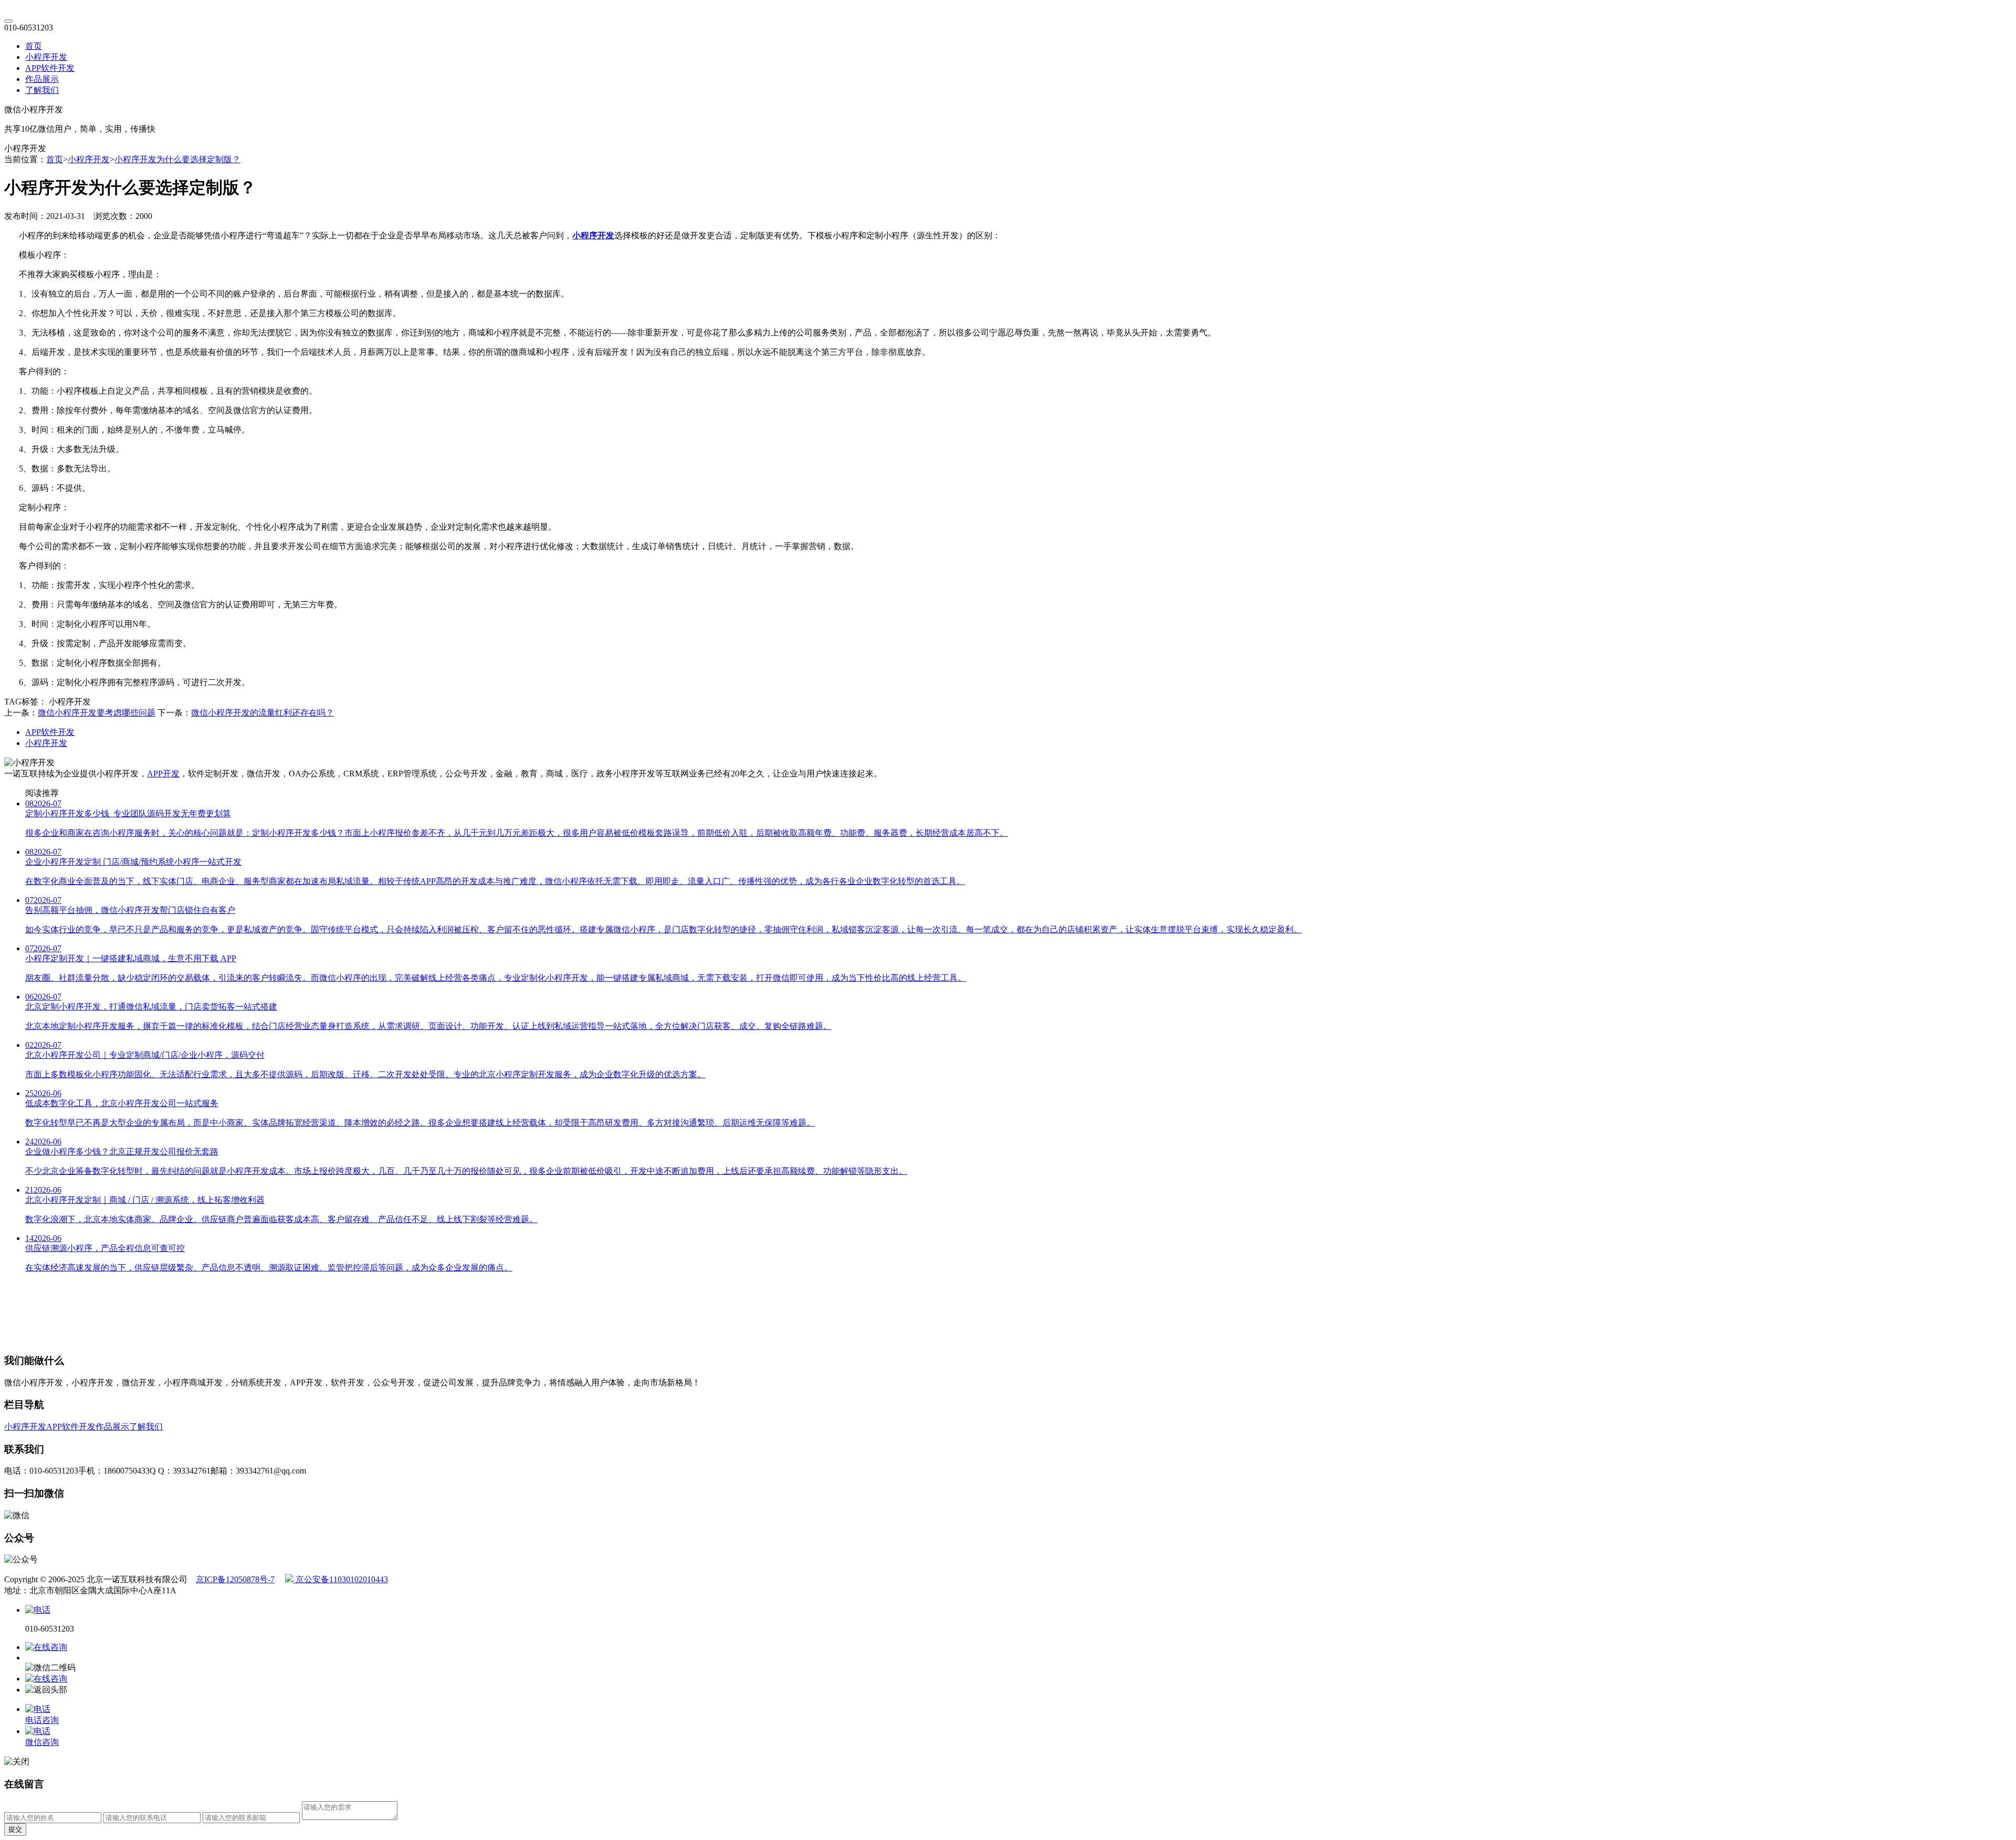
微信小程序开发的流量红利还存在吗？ (262, 713)
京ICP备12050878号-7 (235, 1579)
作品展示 (42, 79)
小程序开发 (46, 57)
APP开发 (163, 774)
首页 (34, 46)
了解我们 (42, 90)
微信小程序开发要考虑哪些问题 (97, 713)
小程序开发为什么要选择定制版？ (177, 159)
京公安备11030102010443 (341, 1579)
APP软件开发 (50, 68)
